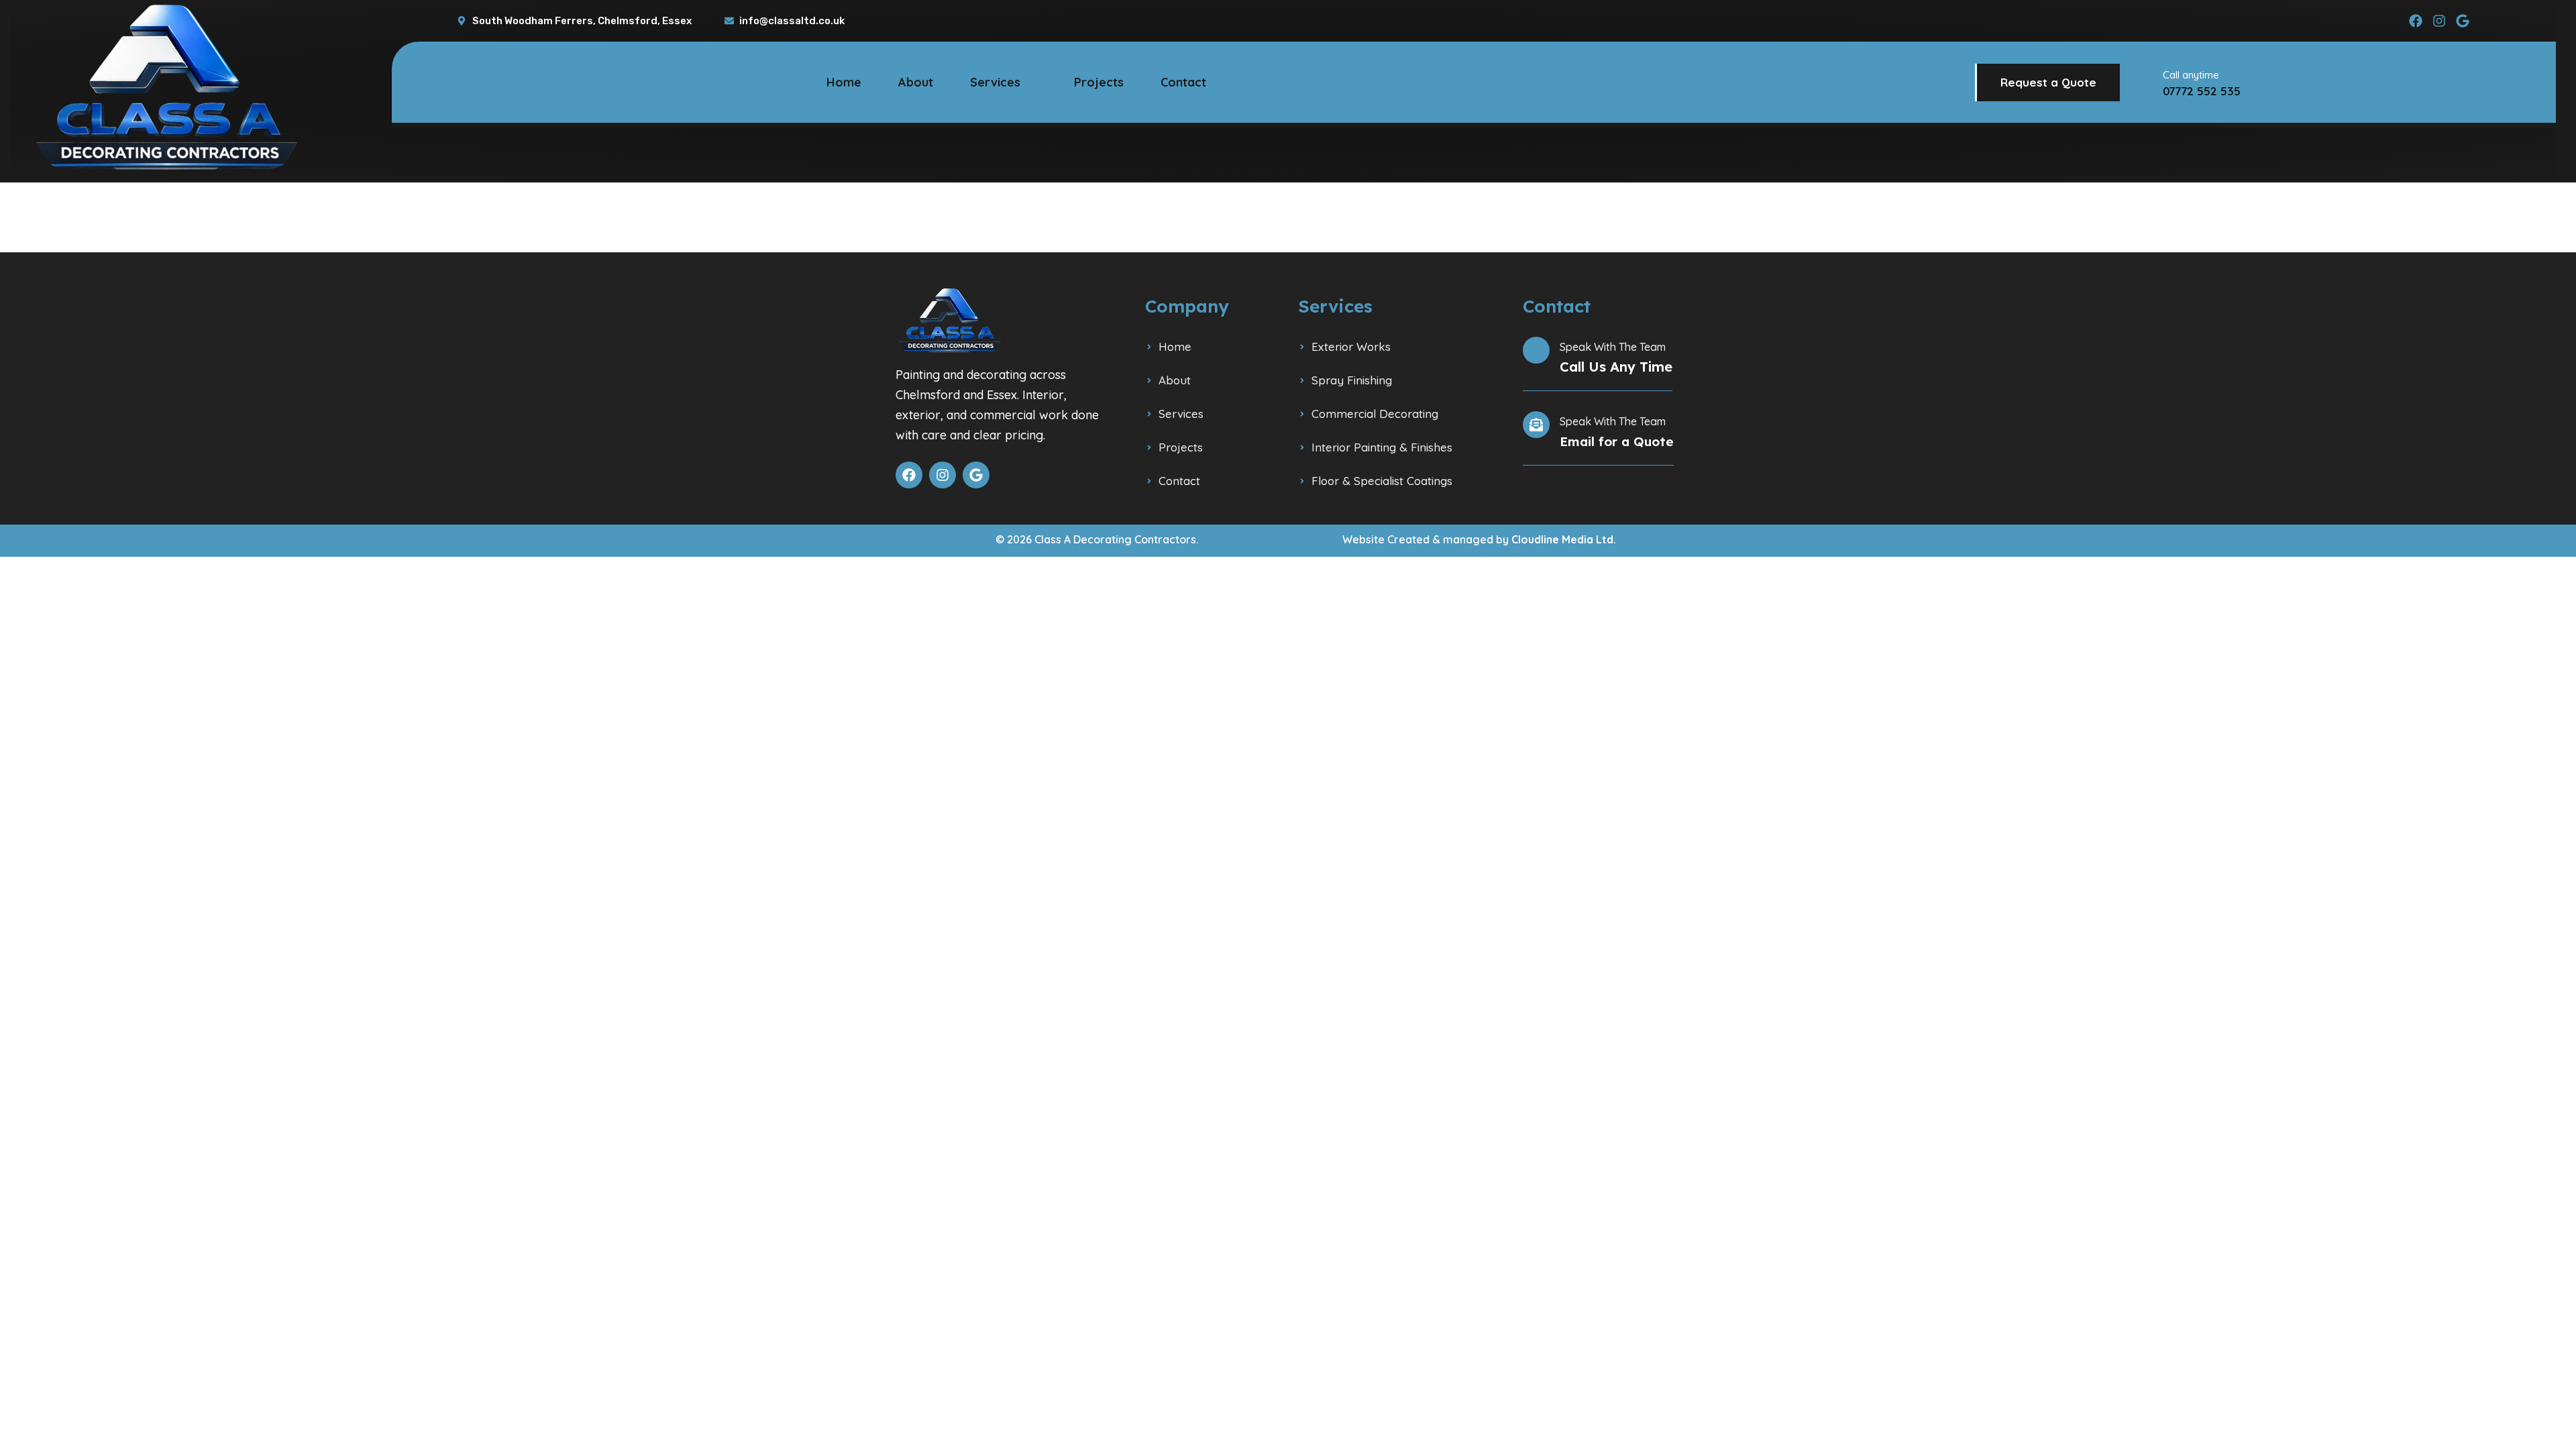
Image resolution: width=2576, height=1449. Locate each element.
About (916, 82)
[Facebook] (2416, 21)
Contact (1183, 82)
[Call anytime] (2143, 83)
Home (844, 82)
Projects (1099, 82)
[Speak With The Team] (1536, 350)
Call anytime (2191, 75)
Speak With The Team (1613, 347)
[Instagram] (2439, 21)
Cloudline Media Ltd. (1564, 539)
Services (995, 82)
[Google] (2463, 21)
